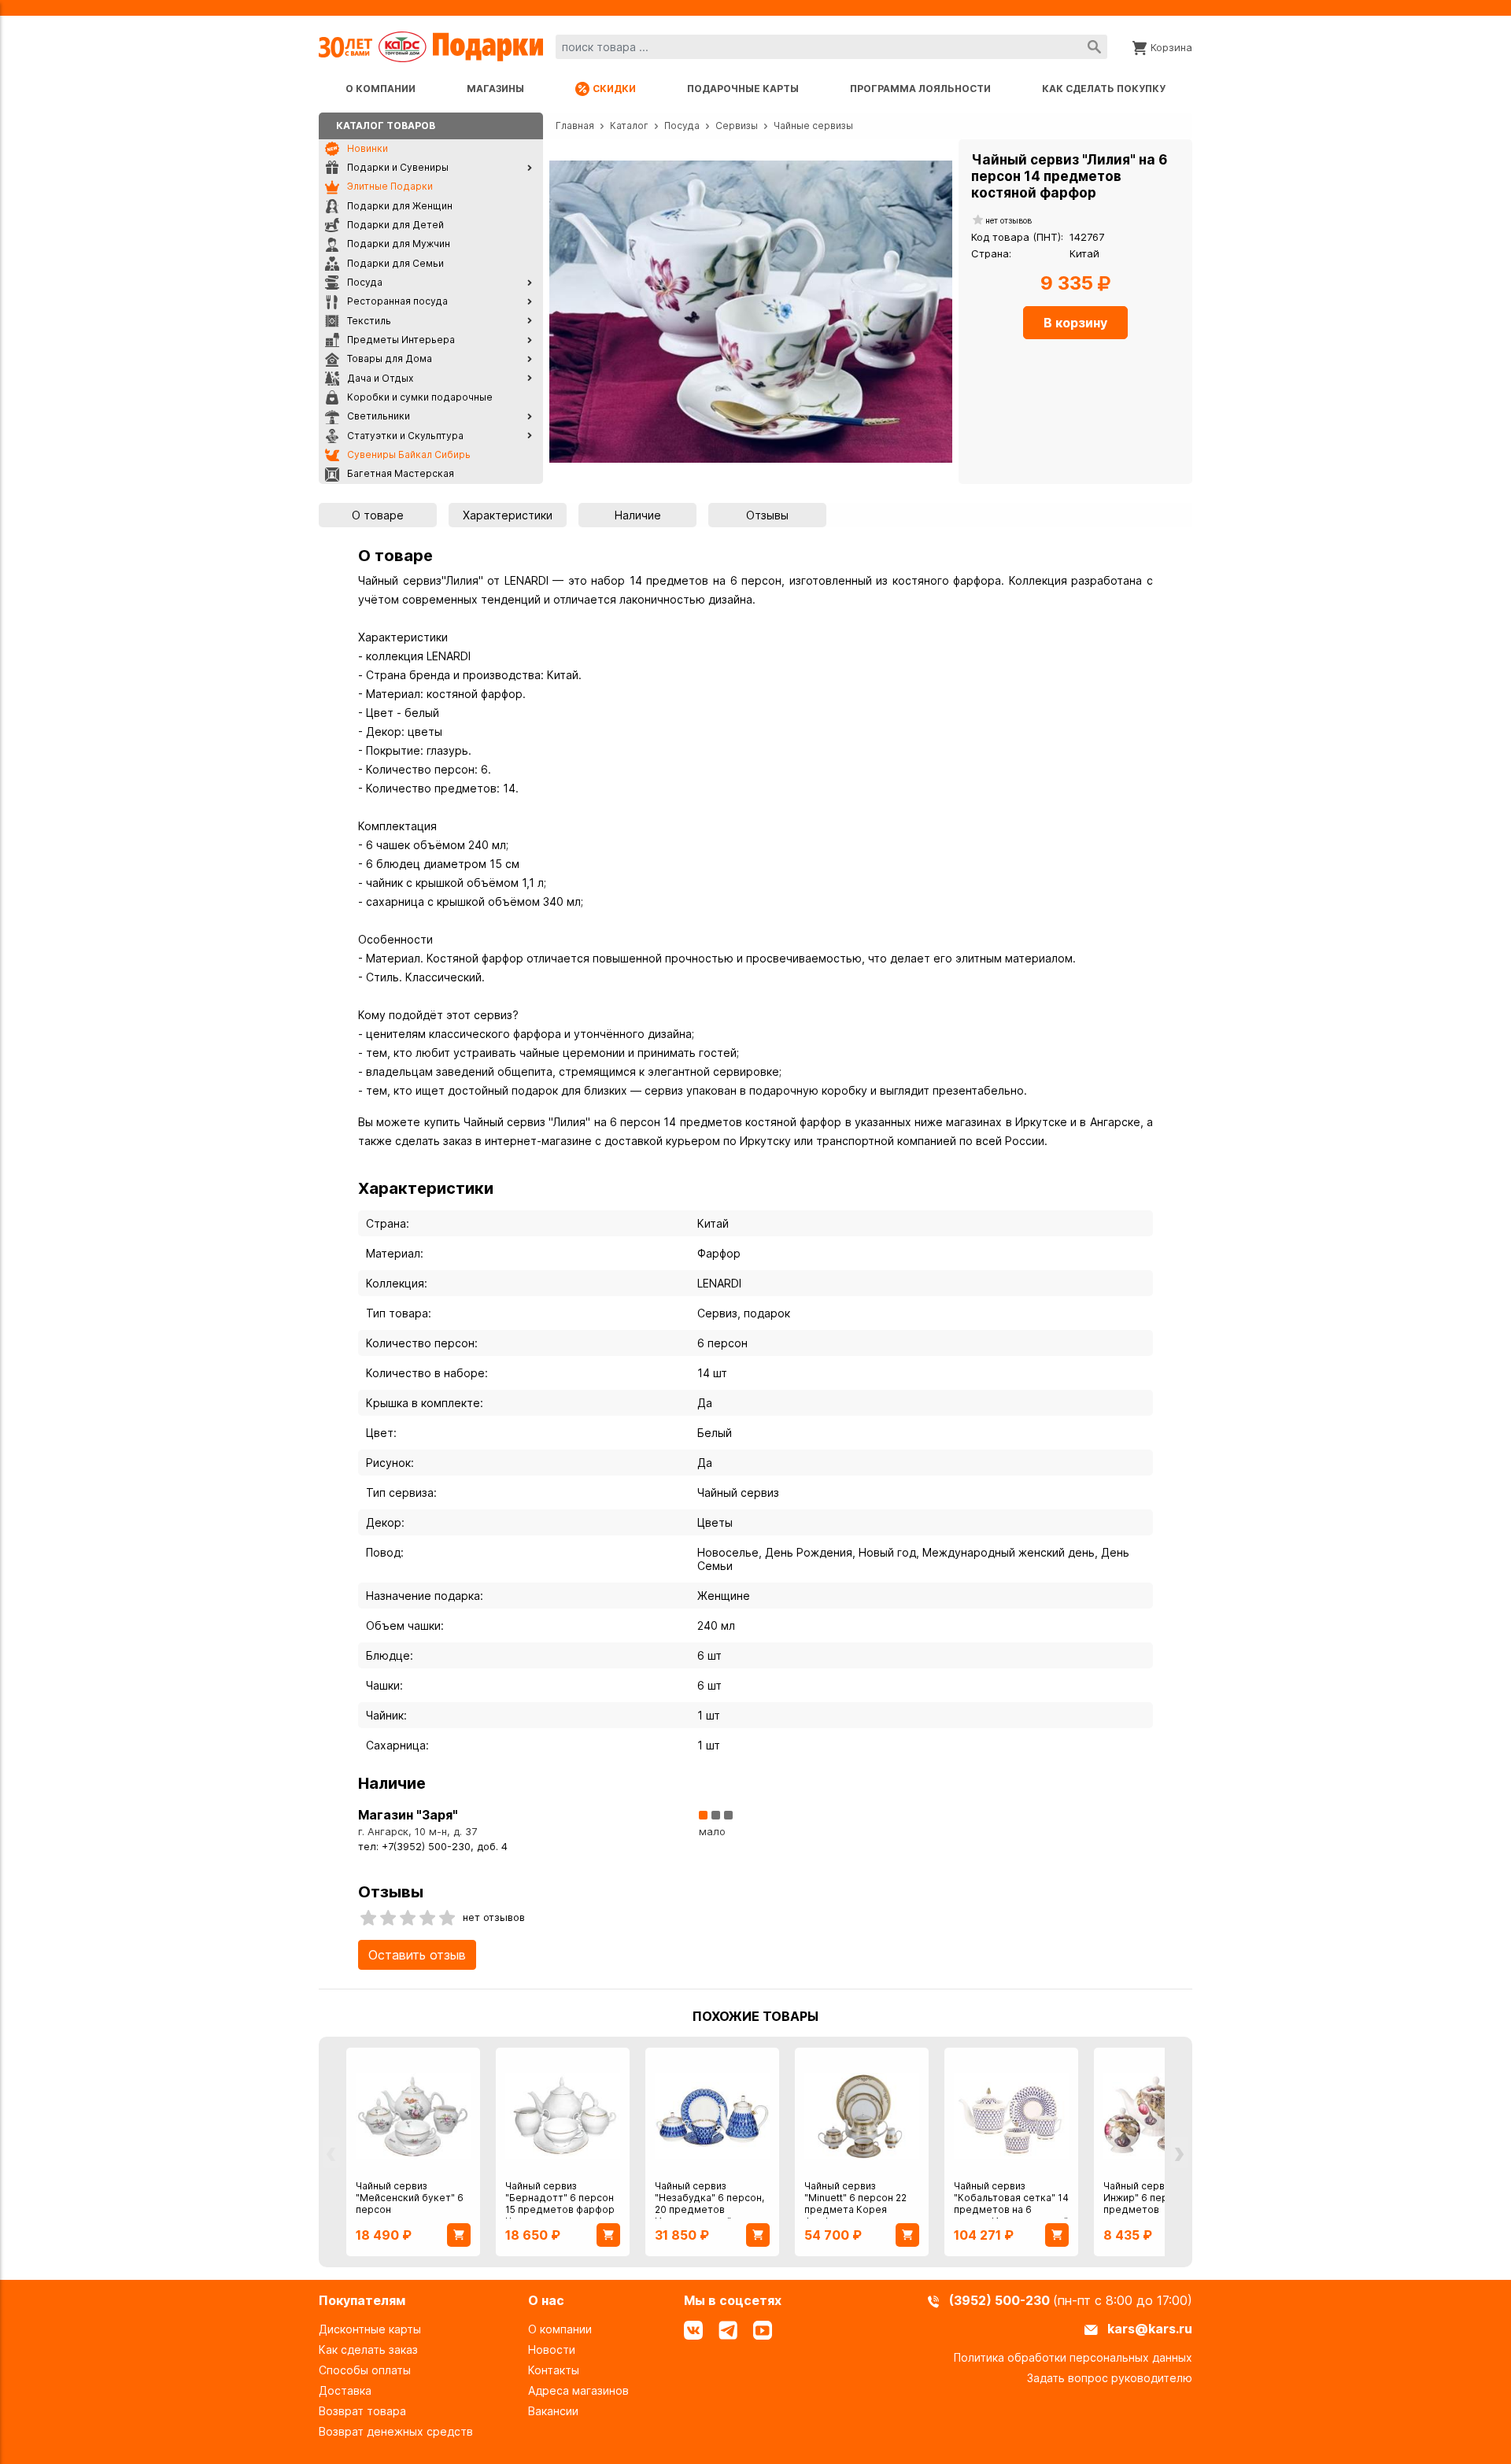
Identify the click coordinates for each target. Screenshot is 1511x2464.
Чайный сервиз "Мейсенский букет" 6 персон (410, 2198)
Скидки (614, 89)
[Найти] (1094, 47)
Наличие (638, 515)
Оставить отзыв (417, 1955)
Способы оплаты (365, 2370)
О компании (381, 89)
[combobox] (831, 47)
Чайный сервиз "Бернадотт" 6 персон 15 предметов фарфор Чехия (560, 2204)
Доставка (345, 2390)
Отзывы (767, 515)
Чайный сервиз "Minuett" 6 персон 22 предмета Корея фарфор (855, 2204)
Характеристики (508, 515)
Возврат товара (362, 2411)
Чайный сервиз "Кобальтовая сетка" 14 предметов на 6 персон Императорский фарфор (1011, 2209)
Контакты (554, 2370)
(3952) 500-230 (1001, 2300)
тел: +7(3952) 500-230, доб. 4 (433, 1847)
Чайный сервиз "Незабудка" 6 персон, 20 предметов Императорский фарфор (709, 2209)
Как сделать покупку (1104, 89)
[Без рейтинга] (978, 221)
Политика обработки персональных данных (1073, 2357)
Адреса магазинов (578, 2390)
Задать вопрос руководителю (1110, 2378)
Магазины (495, 89)
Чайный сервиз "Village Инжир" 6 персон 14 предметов (1158, 2198)
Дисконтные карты (370, 2329)
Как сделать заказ (368, 2349)
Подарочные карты (743, 89)
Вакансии (553, 2411)
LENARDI (719, 1283)
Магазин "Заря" (408, 1815)
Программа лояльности (920, 89)
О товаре (378, 515)
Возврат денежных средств (396, 2431)
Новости (552, 2349)
